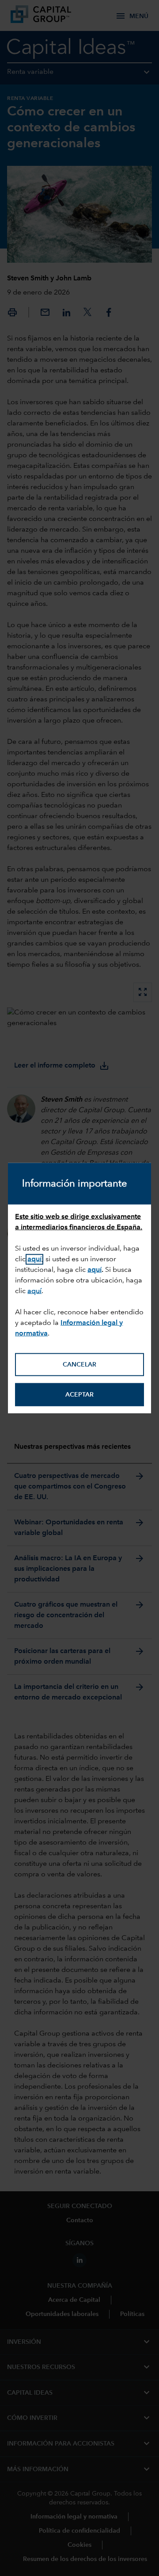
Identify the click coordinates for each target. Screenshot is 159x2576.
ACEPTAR (79, 1395)
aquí (95, 1270)
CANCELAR (79, 1365)
